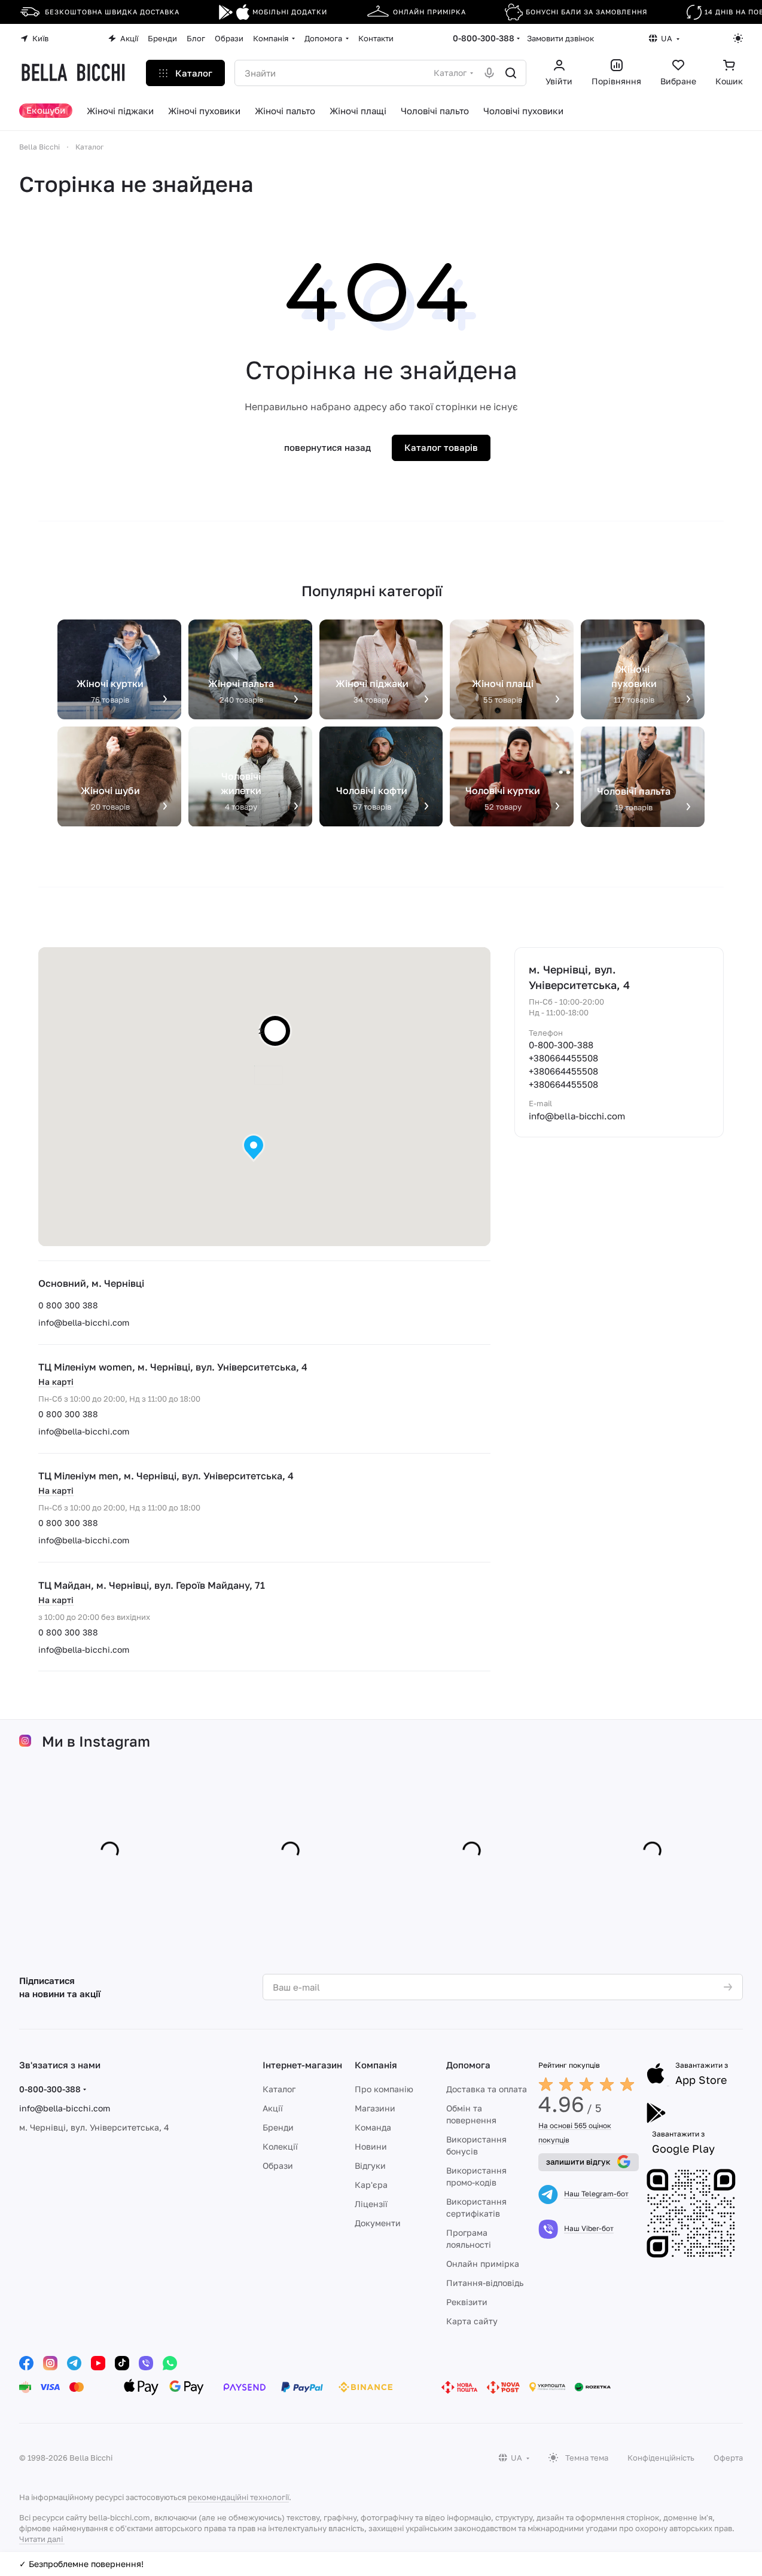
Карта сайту (472, 2321)
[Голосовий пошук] (489, 73)
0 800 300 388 (68, 1305)
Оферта (728, 2458)
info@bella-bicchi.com (84, 1322)
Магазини (375, 2108)
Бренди (278, 2127)
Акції (273, 2108)
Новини (371, 2146)
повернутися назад (327, 447)
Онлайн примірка (483, 2264)
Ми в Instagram (96, 1741)
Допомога (468, 2065)
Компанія (376, 2065)
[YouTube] (98, 2363)
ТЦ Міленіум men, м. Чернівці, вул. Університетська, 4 (166, 1476)
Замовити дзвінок (560, 38)
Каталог (279, 2089)
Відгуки (370, 2166)
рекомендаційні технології (238, 2497)
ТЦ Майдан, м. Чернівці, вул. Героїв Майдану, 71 (152, 1585)
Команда (373, 2127)
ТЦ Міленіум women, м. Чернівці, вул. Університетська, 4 (173, 1367)
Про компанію (384, 2089)
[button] (254, 1148)
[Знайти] (511, 73)
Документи (378, 2223)
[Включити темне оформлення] (738, 38)
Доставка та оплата (487, 2089)
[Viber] (146, 2363)
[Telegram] (74, 2363)
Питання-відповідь (485, 2283)
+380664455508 (563, 1058)
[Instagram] (50, 2363)
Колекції (280, 2146)
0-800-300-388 (484, 38)
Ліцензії (371, 2204)
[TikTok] (122, 2363)
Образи (278, 2166)
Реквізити (467, 2302)
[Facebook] (26, 2363)
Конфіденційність (661, 2458)
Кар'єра (371, 2185)
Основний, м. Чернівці (91, 1283)
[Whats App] (170, 2363)
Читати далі (41, 2539)
